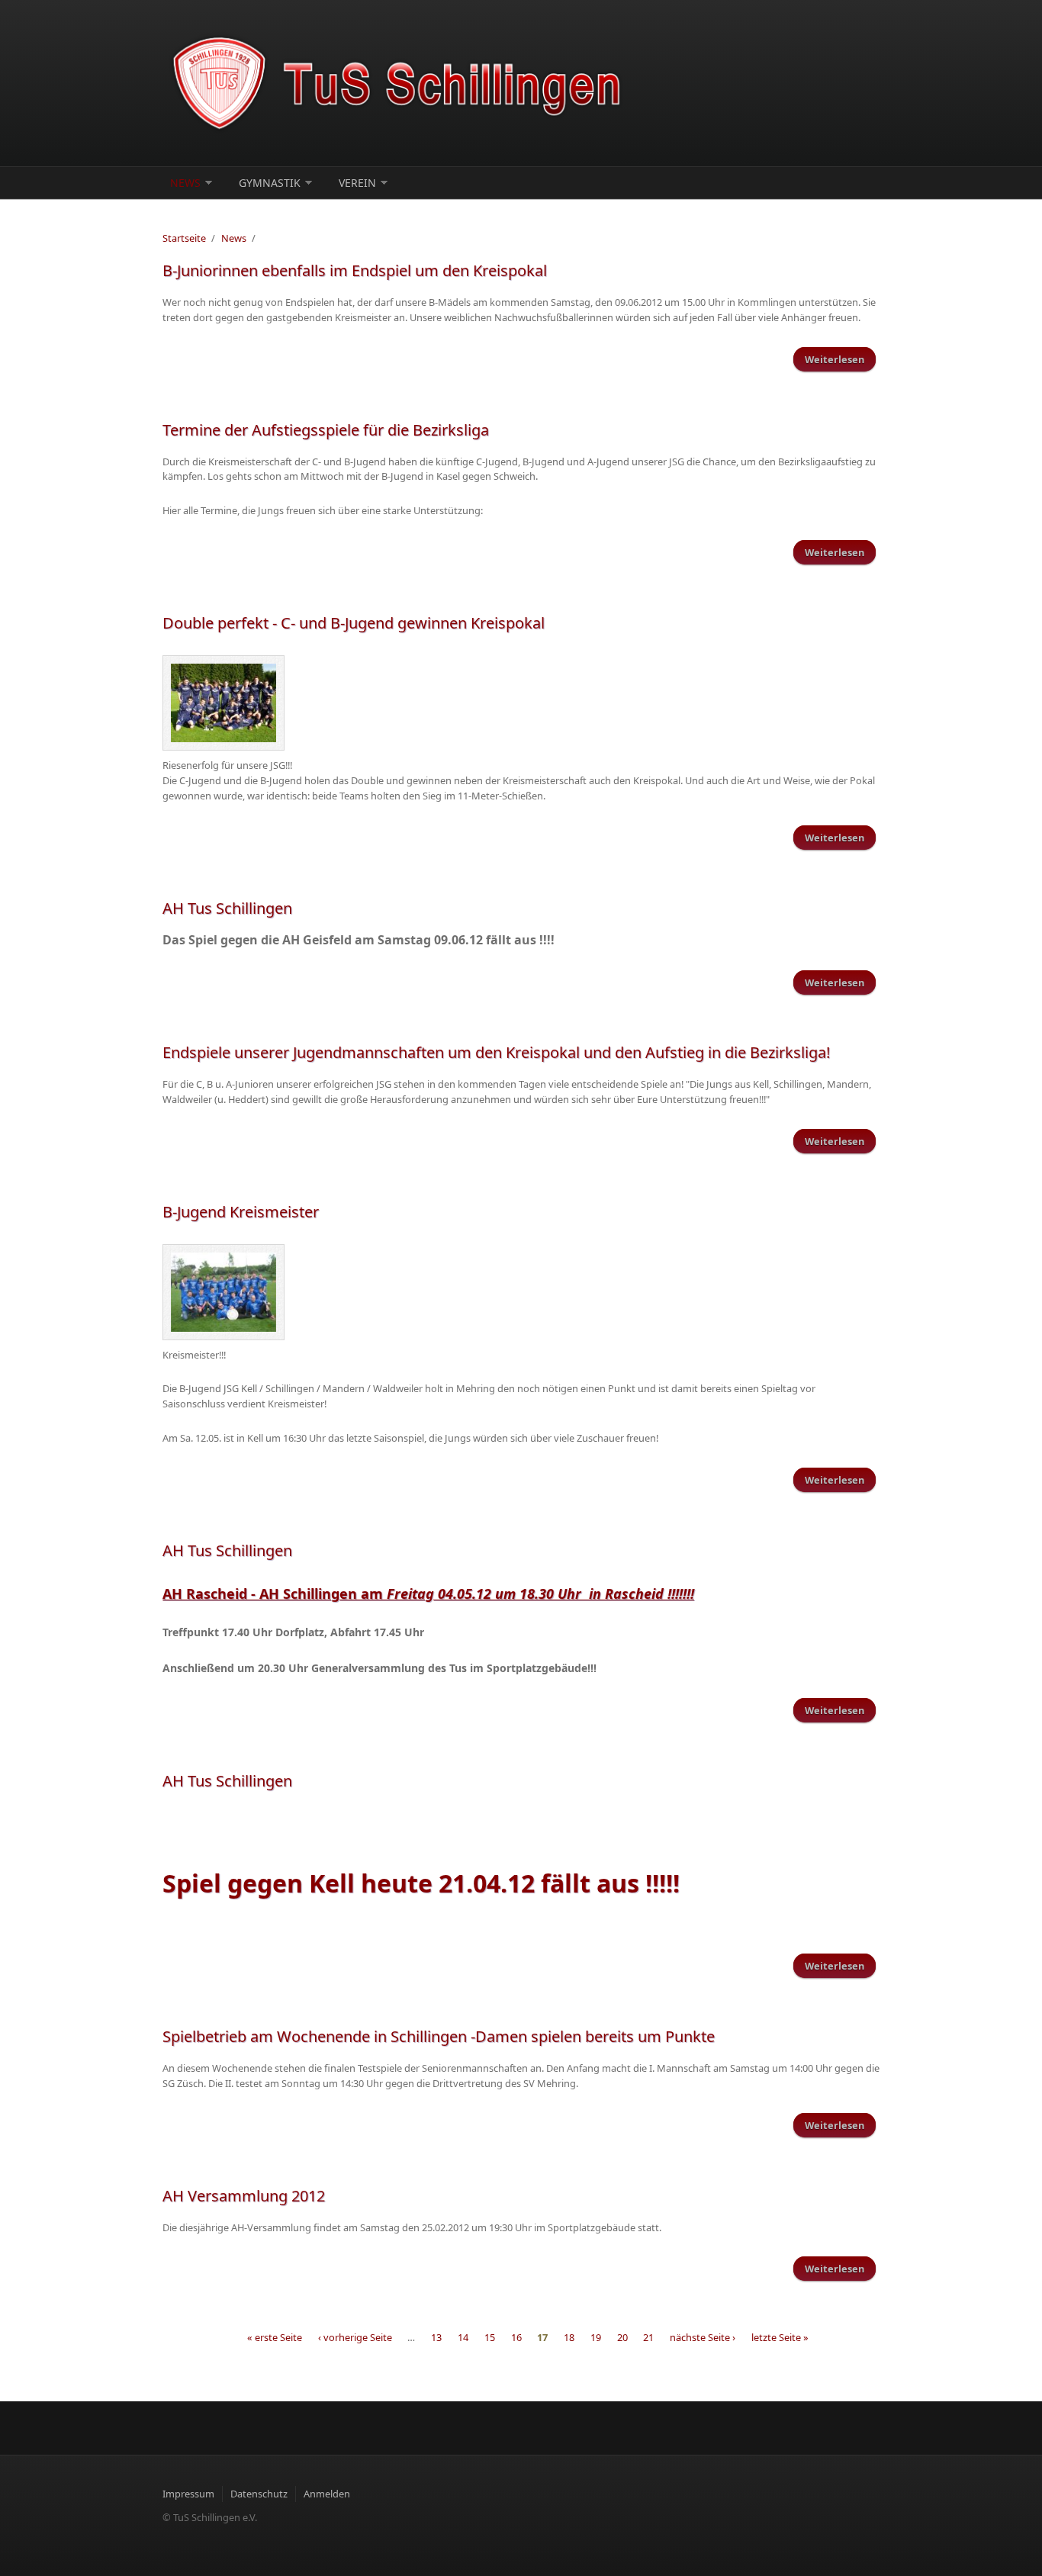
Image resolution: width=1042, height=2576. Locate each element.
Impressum (188, 2494)
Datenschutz (259, 2494)
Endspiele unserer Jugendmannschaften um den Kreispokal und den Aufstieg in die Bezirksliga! (496, 1052)
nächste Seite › (703, 2337)
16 (516, 2337)
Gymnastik (270, 183)
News (185, 183)
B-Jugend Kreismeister (241, 1212)
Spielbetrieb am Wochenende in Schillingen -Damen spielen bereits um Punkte (439, 2036)
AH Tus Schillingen (227, 908)
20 (622, 2337)
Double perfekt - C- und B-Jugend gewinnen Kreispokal (354, 623)
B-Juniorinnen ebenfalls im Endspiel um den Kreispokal (355, 270)
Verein (357, 183)
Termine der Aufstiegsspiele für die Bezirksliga (326, 430)
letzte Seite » (780, 2337)
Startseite (184, 238)
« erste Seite (275, 2337)
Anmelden (327, 2494)
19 (596, 2337)
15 (490, 2337)
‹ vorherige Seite (355, 2337)
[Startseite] (399, 83)
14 (463, 2337)
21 (648, 2337)
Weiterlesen (840, 362)
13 (436, 2337)
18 (569, 2337)
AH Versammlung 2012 (244, 2196)
